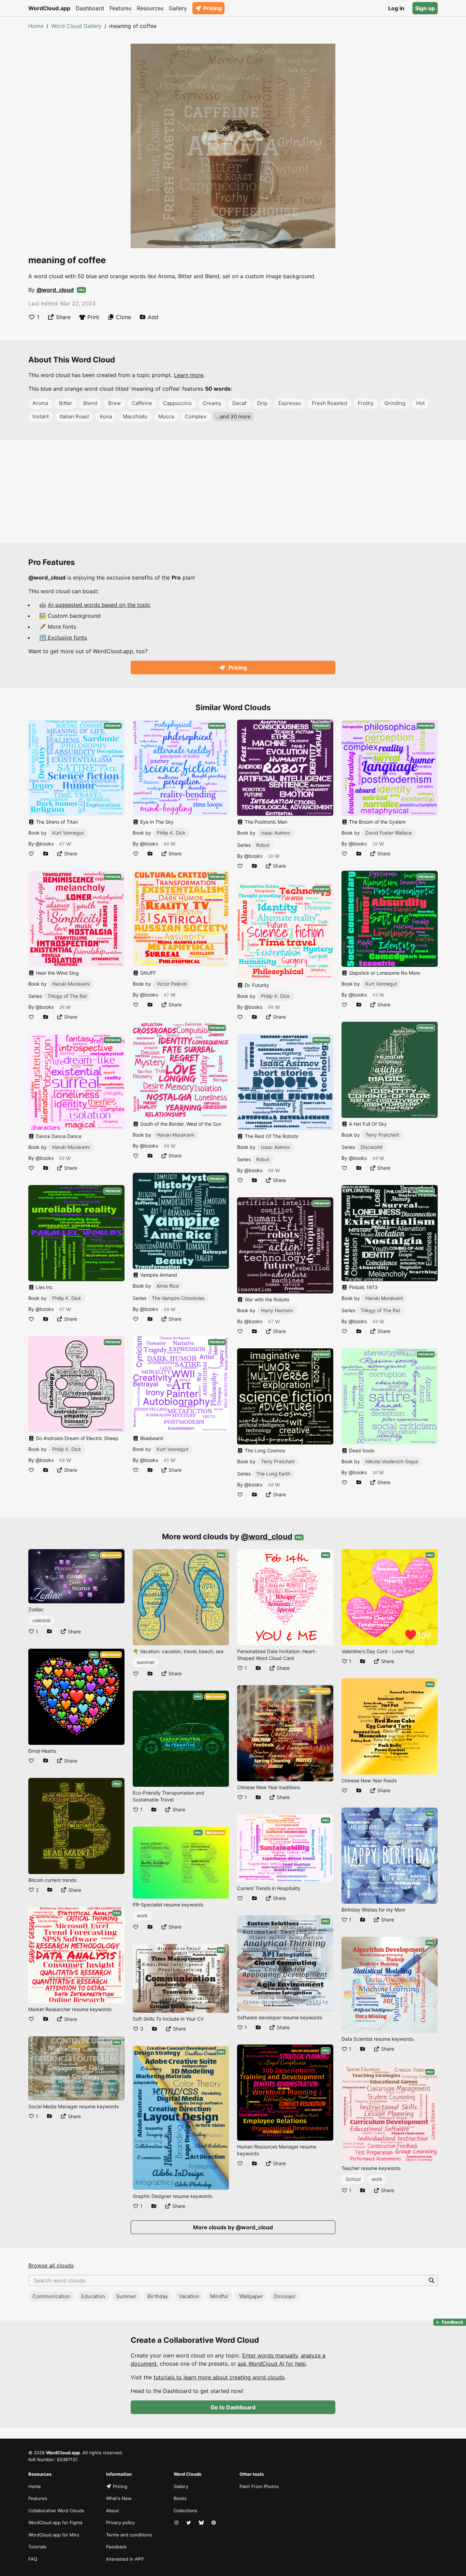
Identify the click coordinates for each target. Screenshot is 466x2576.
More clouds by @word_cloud (233, 2227)
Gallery (178, 8)
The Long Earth (273, 1474)
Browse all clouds (51, 2265)
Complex (196, 416)
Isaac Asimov (276, 833)
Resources (150, 8)
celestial (41, 1620)
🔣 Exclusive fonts (63, 638)
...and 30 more (233, 416)
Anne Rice (168, 1286)
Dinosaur (285, 2296)
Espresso (290, 403)
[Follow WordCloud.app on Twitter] (189, 2523)
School (353, 2179)
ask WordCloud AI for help (272, 2364)
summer (146, 1662)
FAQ (33, 2559)
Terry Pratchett (278, 1461)
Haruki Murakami (71, 984)
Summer (126, 2296)
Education (93, 2296)
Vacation (189, 2296)
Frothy (366, 403)
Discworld (372, 1147)
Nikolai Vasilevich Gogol (392, 1461)
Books (180, 2498)
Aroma (40, 403)
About (113, 2511)
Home (36, 26)
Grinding (395, 403)
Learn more (189, 375)
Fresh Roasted (329, 403)
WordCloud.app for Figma (55, 2522)
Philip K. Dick (67, 1298)
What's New (119, 2498)
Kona (106, 416)
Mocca (166, 416)
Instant (41, 416)
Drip (262, 403)
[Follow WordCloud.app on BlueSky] (202, 2523)
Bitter (66, 403)
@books (45, 844)
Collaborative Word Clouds (56, 2511)
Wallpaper (251, 2296)
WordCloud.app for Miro (54, 2535)
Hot (420, 403)
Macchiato (135, 416)
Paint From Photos (259, 2486)
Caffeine (142, 403)
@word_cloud (55, 290)
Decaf (239, 403)
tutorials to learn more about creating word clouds (219, 2377)
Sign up (425, 8)
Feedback (116, 2547)
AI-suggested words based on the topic (99, 605)
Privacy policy (120, 2522)
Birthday (158, 2296)
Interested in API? (125, 2559)
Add (153, 317)
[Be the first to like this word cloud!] (31, 853)
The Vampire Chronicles (178, 1298)
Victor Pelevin (172, 984)
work (142, 1915)
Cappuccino (177, 403)
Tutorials (37, 2547)
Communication (51, 2296)
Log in (396, 8)
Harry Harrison (277, 1310)
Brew (114, 403)
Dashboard (90, 8)
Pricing (213, 8)
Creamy (212, 403)
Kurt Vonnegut (68, 833)
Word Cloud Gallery (76, 26)
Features (120, 8)
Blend (90, 403)
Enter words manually (270, 2355)
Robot (263, 845)
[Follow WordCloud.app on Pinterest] (214, 2523)
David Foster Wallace (389, 833)
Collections (185, 2511)
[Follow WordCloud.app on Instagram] (177, 2523)
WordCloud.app (49, 8)
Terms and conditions (129, 2535)
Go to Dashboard (233, 2407)
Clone (123, 317)
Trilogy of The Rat (67, 996)
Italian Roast (74, 416)
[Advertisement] (233, 492)
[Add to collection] (46, 853)
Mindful (219, 2296)
